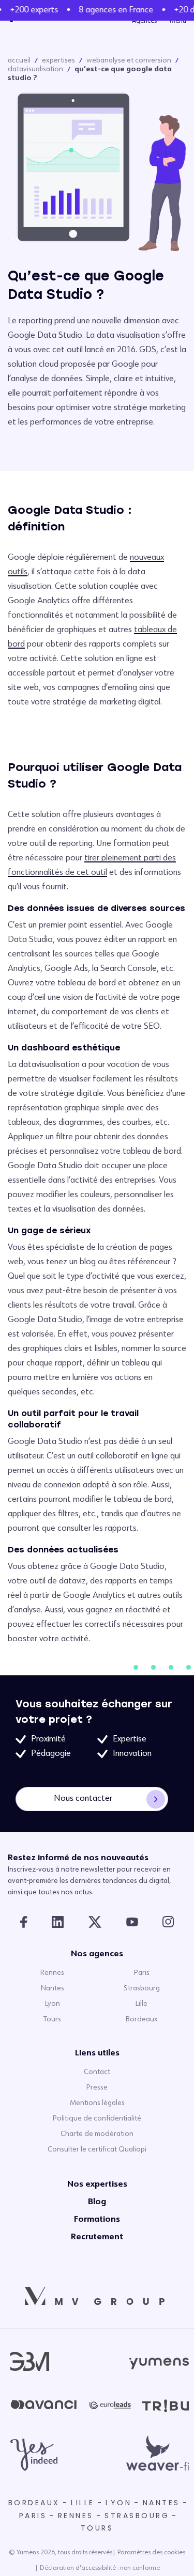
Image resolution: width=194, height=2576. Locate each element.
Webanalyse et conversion (129, 60)
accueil (19, 60)
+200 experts (32, 10)
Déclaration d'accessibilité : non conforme (100, 2568)
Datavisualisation (35, 69)
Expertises (58, 60)
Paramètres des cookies (151, 2553)
